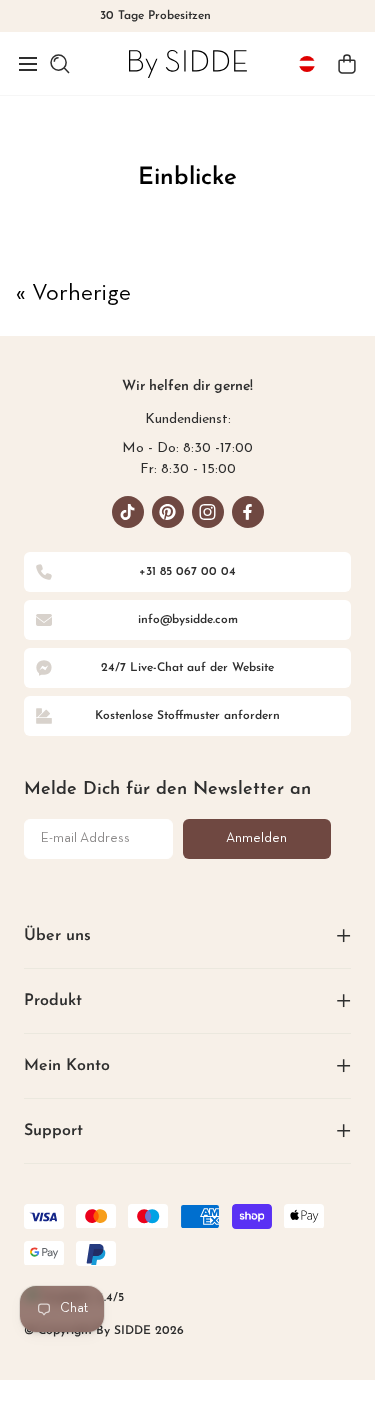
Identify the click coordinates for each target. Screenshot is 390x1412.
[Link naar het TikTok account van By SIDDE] (128, 512)
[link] (188, 63)
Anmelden (256, 838)
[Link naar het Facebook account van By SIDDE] (248, 512)
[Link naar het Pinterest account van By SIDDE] (168, 512)
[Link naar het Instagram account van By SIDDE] (208, 512)
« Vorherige (73, 294)
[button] (28, 64)
